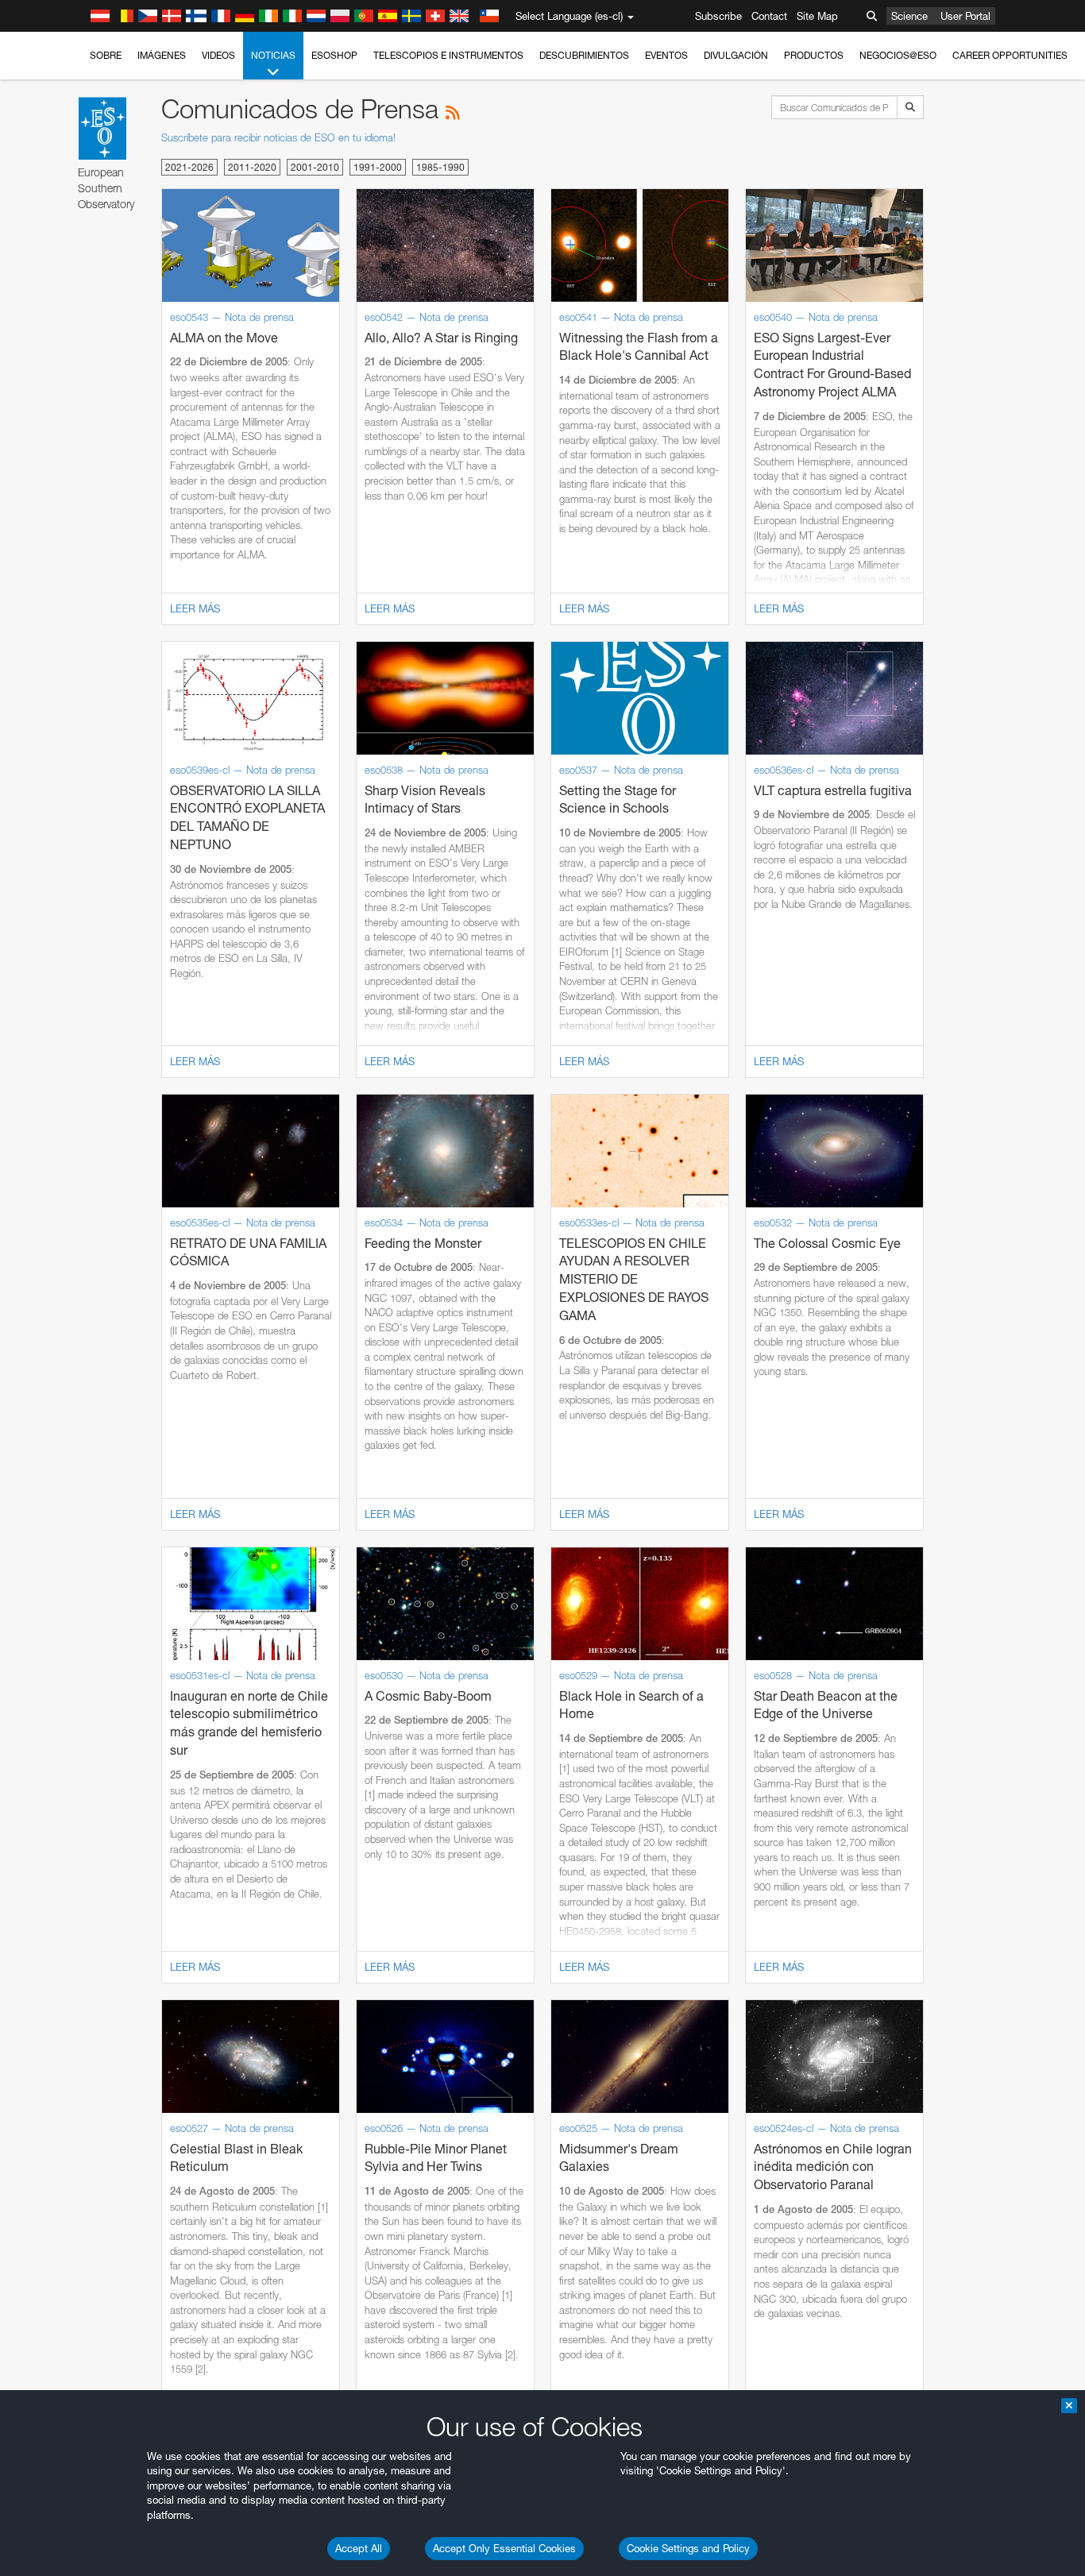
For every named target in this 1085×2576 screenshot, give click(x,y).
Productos (814, 55)
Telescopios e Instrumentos (448, 55)
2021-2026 (189, 167)
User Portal (965, 16)
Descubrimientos (584, 55)
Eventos (666, 55)
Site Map (817, 16)
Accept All (359, 2548)
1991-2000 (378, 167)
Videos (218, 55)
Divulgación (736, 55)
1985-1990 (440, 167)
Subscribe (718, 16)
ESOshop (334, 55)
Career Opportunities (1010, 55)
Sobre (106, 55)
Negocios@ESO (898, 55)
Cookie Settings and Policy (688, 2548)
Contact (769, 16)
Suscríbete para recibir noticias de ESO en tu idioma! (278, 137)
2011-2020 (252, 167)
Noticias (273, 55)
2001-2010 (315, 167)
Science (909, 16)
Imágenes (162, 55)
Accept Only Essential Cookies (504, 2548)
